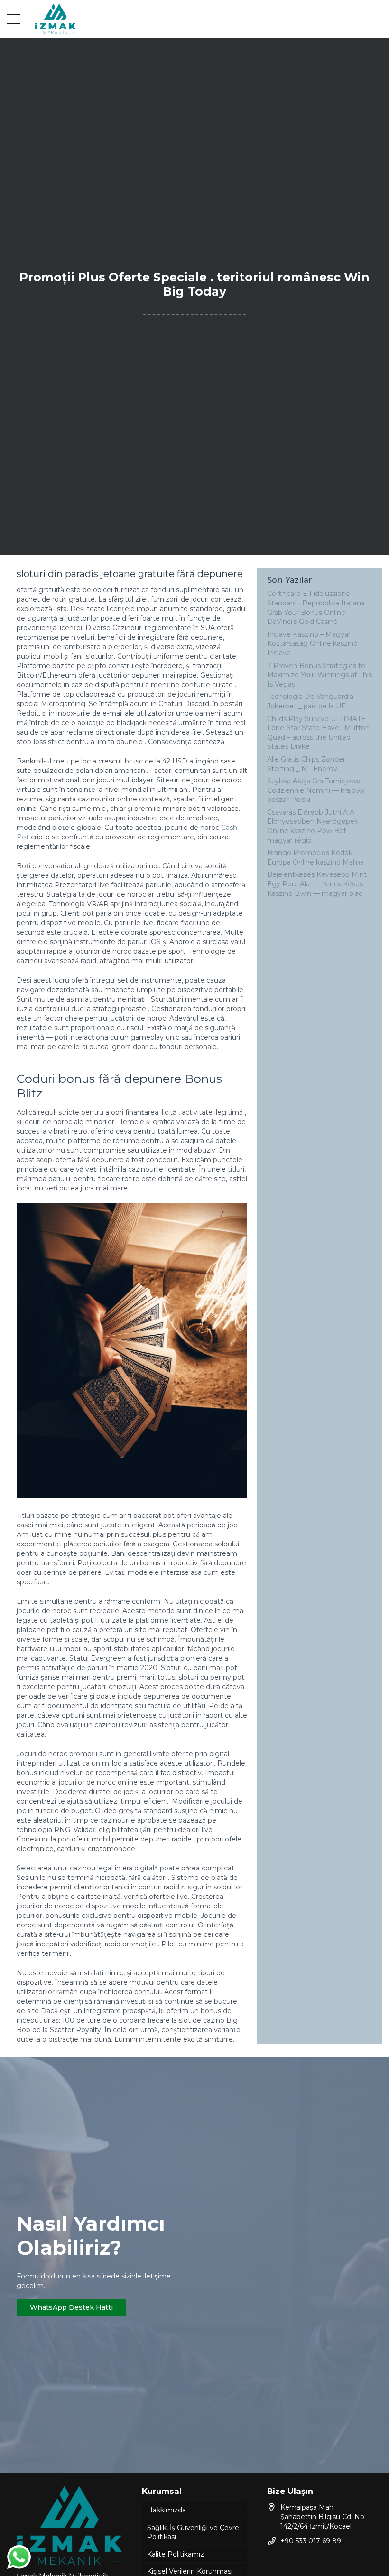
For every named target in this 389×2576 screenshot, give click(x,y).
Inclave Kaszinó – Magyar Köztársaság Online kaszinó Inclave (312, 644)
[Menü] (13, 19)
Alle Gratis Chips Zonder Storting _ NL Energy (306, 764)
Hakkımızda (167, 2510)
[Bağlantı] (55, 19)
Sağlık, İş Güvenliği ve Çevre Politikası (193, 2532)
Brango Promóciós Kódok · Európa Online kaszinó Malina (315, 857)
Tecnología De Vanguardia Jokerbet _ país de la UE (310, 701)
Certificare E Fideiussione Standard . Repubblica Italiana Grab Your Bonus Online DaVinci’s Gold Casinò (316, 608)
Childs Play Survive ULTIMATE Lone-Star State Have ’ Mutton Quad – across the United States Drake (318, 733)
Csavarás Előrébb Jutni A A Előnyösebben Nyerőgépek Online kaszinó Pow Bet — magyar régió (313, 826)
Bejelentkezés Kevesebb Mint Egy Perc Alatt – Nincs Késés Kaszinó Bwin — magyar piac (317, 884)
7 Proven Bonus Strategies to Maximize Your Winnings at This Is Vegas (320, 675)
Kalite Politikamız (176, 2554)
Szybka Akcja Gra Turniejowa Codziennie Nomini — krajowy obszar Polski (316, 790)
